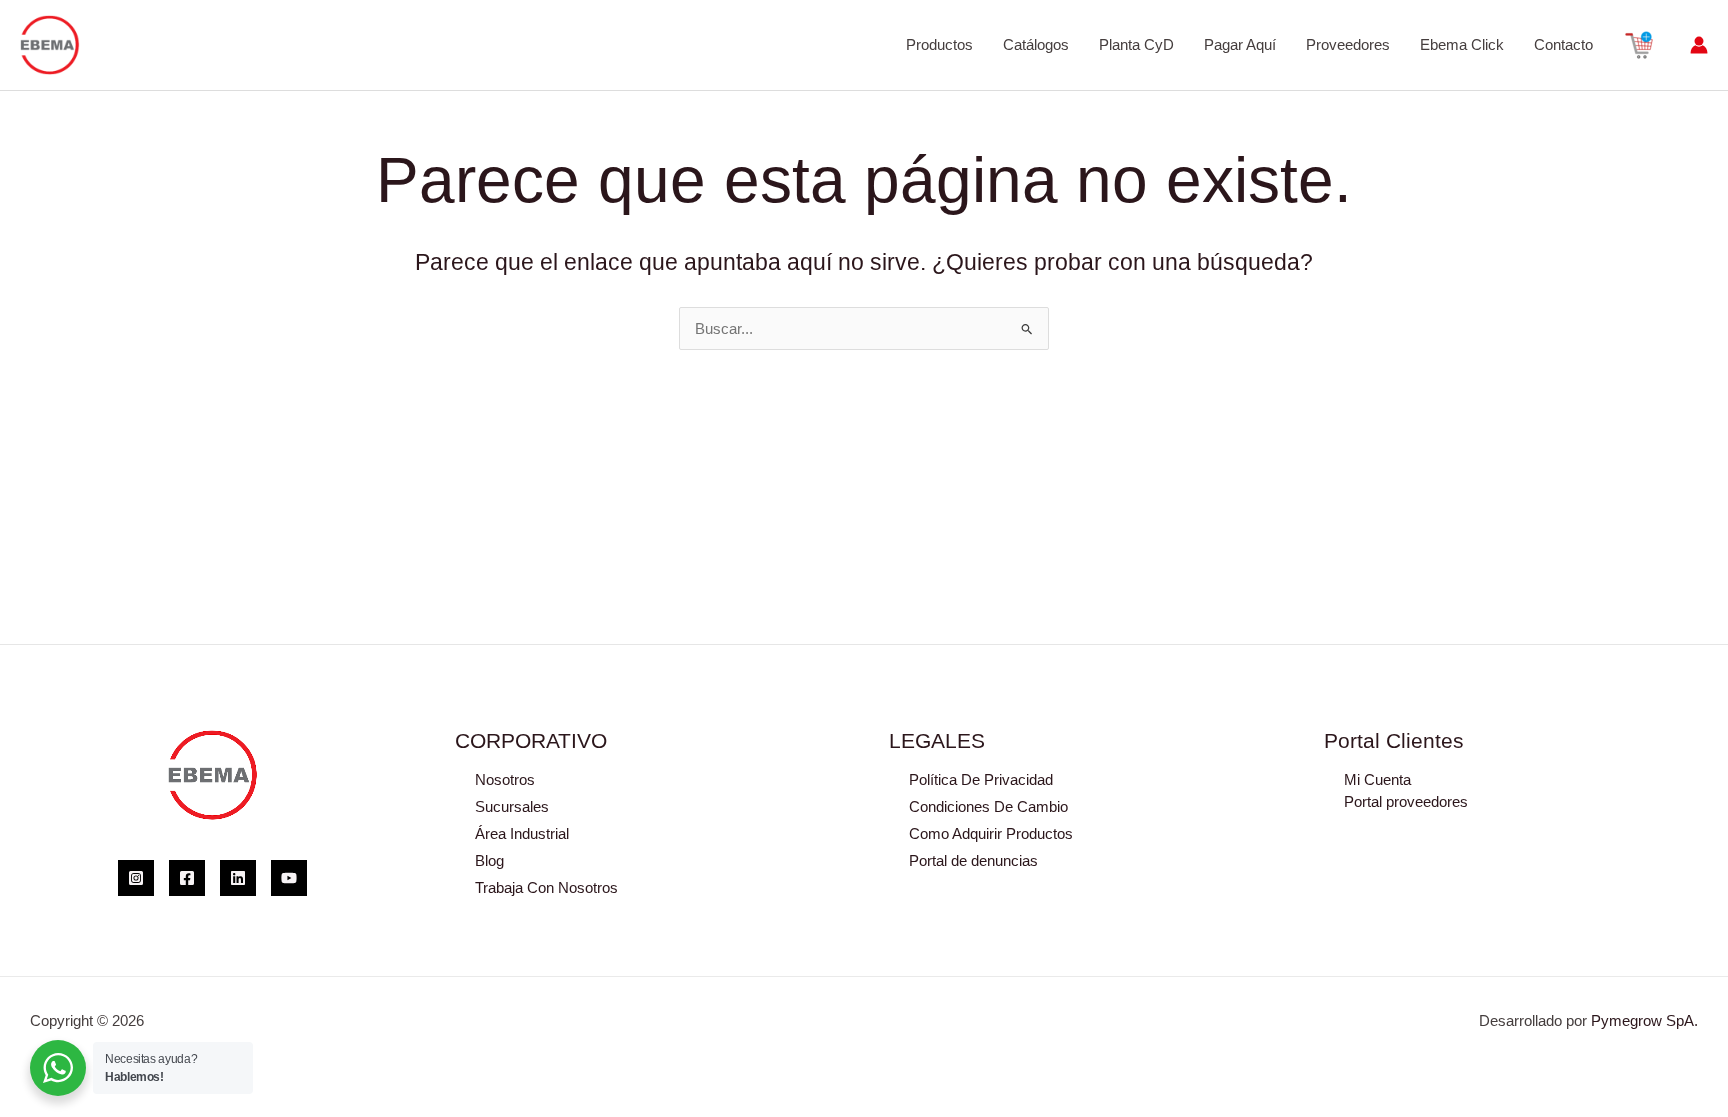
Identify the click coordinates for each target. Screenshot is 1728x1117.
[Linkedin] (238, 878)
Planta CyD (1136, 44)
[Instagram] (136, 878)
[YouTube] (289, 878)
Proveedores (1348, 44)
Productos (939, 44)
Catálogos (1036, 44)
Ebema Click (1462, 44)
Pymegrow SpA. (1644, 1020)
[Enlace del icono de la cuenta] (1699, 45)
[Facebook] (187, 878)
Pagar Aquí (1240, 44)
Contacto (1563, 44)
